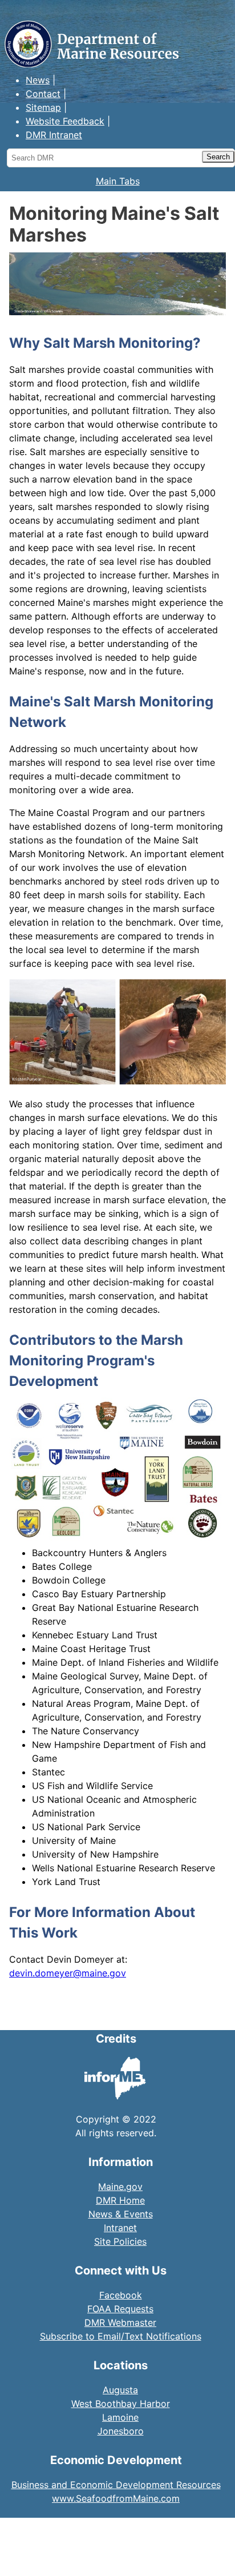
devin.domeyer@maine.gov (68, 1973)
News (38, 80)
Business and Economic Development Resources (116, 2485)
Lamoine (120, 2417)
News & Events (121, 2214)
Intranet (120, 2228)
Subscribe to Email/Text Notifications (121, 2336)
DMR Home (120, 2200)
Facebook (121, 2295)
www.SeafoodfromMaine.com (116, 2498)
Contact (43, 94)
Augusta (120, 2390)
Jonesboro (121, 2431)
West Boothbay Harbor (121, 2404)
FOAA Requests (120, 2309)
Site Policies (120, 2241)
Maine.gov (120, 2187)
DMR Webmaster (120, 2322)
